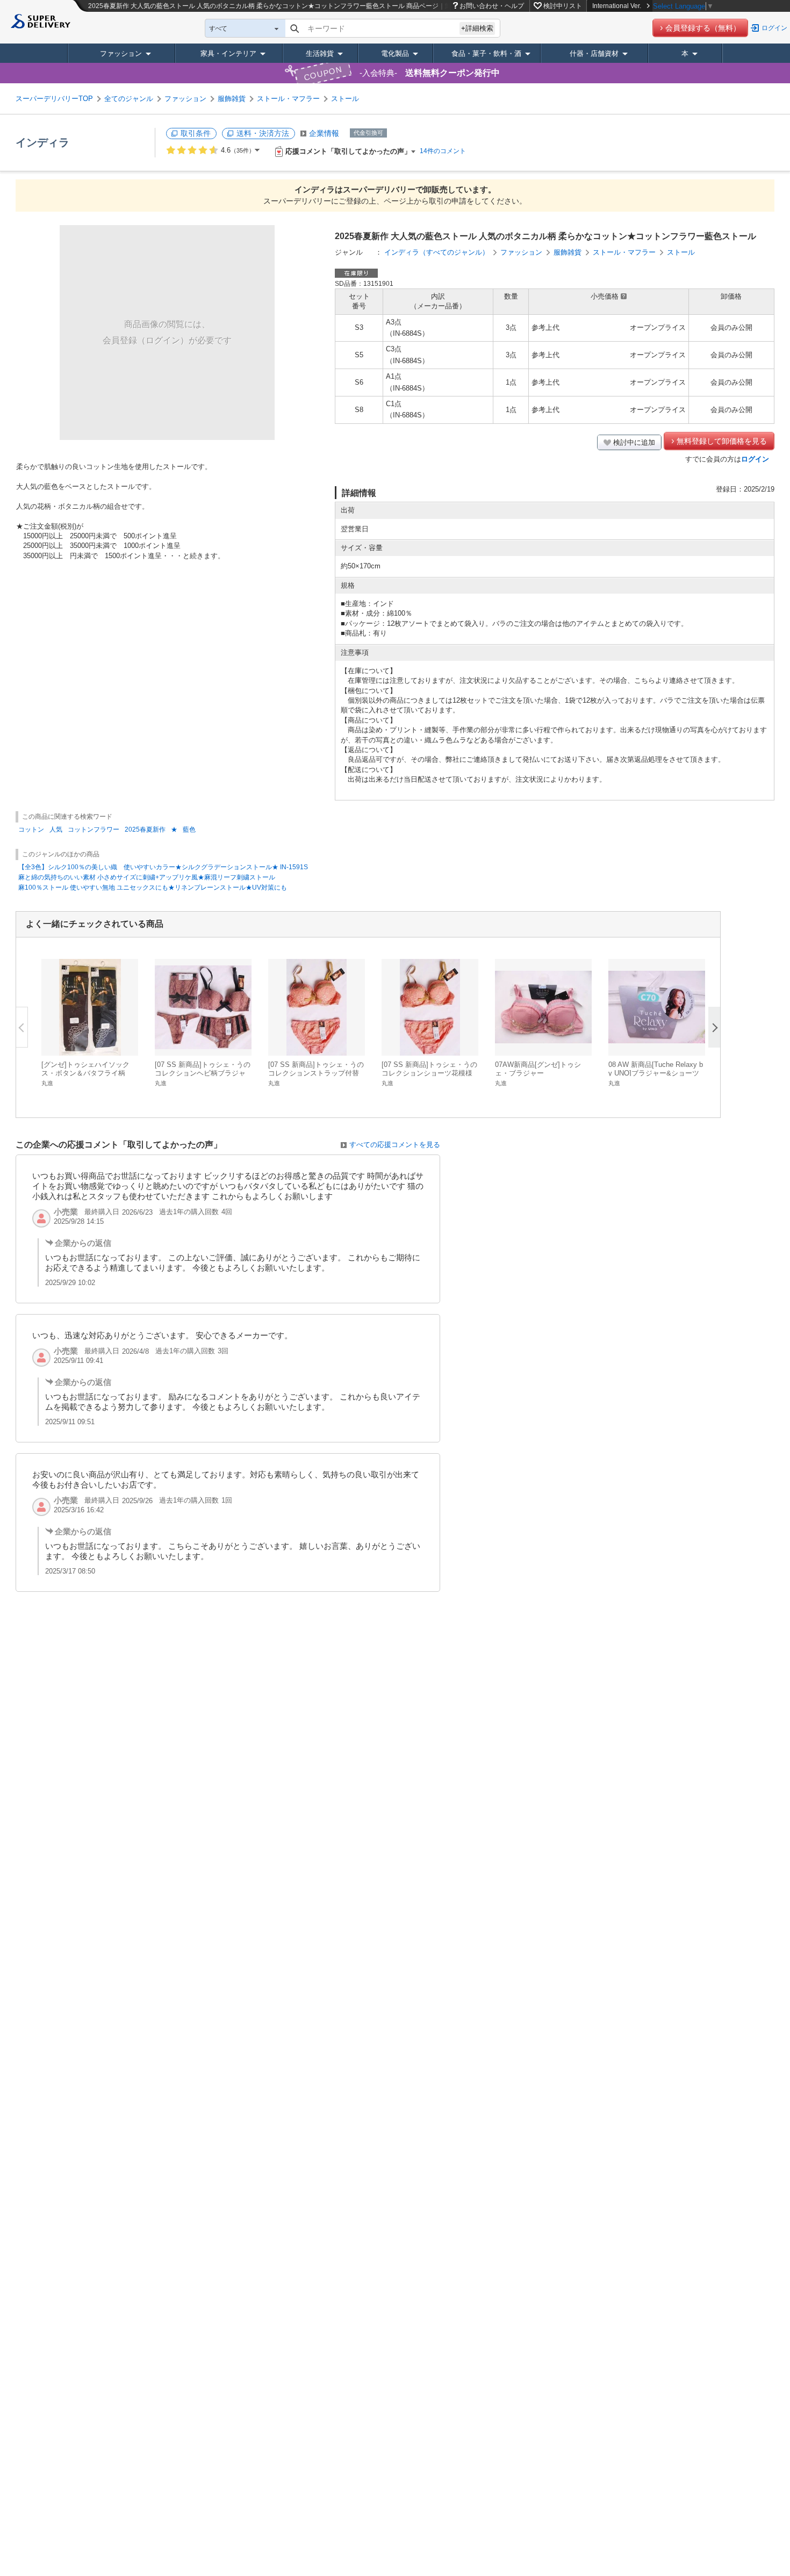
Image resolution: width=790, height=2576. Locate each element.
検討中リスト (563, 6)
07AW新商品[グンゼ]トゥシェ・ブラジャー (538, 1069)
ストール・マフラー (288, 99)
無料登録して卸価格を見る (722, 441)
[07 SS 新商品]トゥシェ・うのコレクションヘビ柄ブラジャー (203, 1073)
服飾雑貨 (232, 99)
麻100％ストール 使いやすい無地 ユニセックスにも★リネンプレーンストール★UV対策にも (153, 887)
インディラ (42, 142)
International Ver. (617, 6)
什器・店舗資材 (594, 53)
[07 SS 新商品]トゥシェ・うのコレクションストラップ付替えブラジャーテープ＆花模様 (316, 1073)
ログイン (774, 28)
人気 (56, 829)
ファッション (121, 53)
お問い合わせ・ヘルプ (492, 6)
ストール (345, 99)
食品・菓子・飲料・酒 (486, 53)
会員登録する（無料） (703, 28)
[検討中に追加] (123, 1042)
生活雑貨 (320, 53)
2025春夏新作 (145, 829)
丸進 (47, 1083)
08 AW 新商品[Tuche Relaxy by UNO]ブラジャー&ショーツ (656, 1069)
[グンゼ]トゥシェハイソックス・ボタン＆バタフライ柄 (85, 1069)
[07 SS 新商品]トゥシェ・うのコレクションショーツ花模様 (429, 1069)
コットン (31, 829)
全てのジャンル (129, 99)
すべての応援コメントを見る (395, 1145)
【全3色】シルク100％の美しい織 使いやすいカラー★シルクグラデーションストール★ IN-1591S (163, 867)
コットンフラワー (94, 829)
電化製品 (395, 53)
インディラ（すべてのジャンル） (437, 252)
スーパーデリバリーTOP (54, 99)
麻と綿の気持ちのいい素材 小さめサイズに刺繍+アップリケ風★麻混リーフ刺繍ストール (147, 877)
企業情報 (324, 133)
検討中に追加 (634, 442)
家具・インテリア (228, 53)
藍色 (189, 829)
